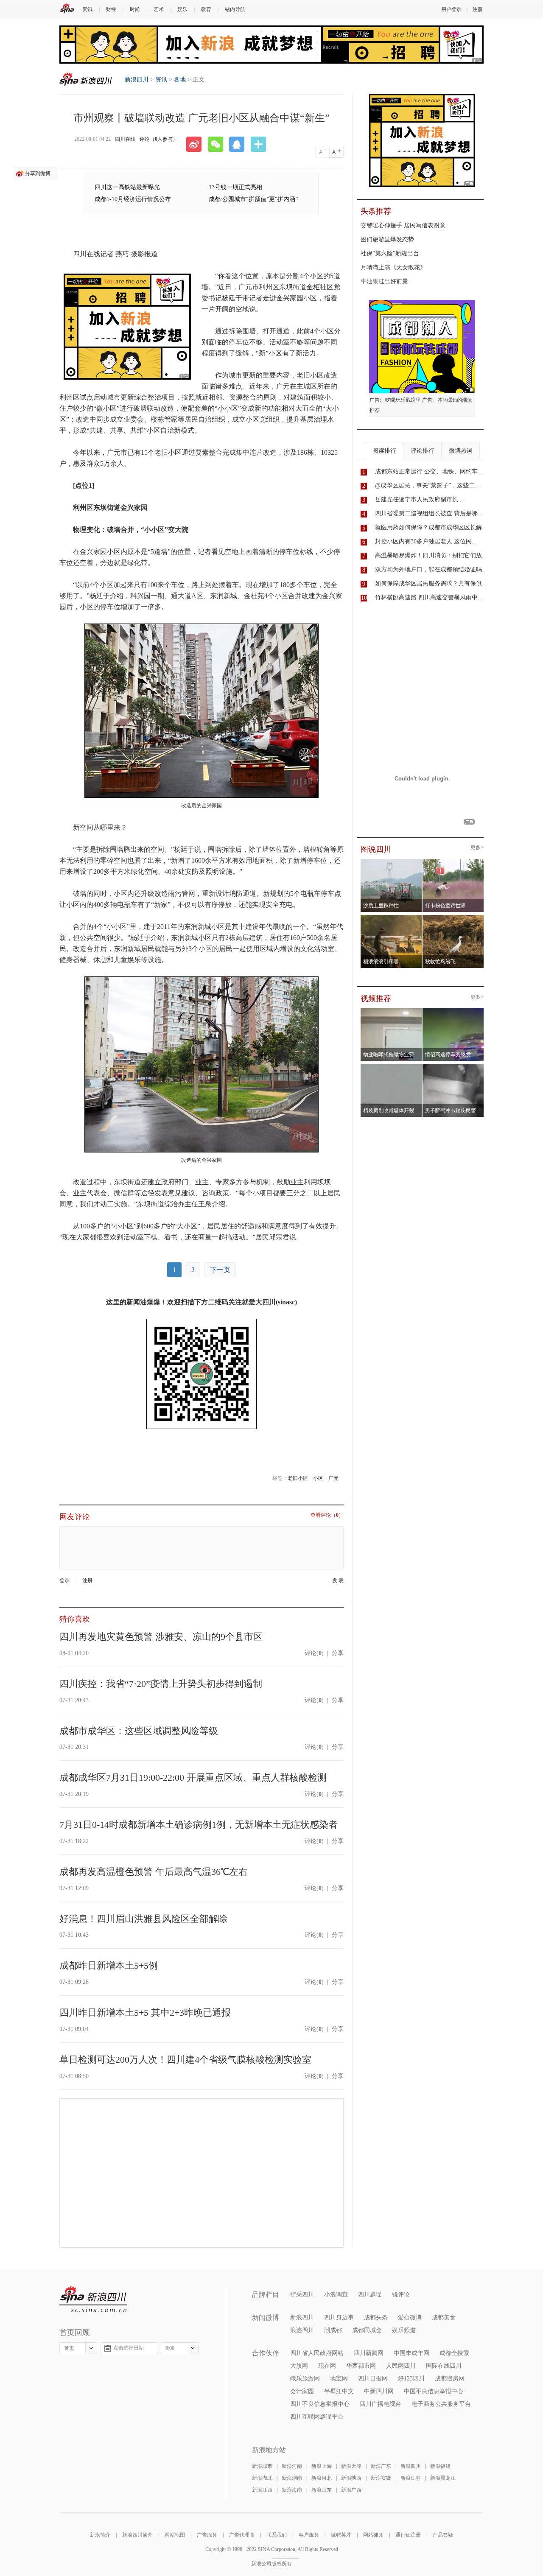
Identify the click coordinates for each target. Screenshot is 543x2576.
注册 (478, 9)
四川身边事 (339, 2317)
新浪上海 (322, 2466)
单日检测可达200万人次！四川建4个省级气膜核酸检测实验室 (185, 2060)
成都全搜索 (454, 2353)
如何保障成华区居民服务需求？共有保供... (431, 583)
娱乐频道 (404, 2330)
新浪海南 (292, 2490)
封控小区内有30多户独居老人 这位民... (426, 541)
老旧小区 (298, 1478)
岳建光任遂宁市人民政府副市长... (419, 499)
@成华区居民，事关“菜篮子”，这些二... (427, 485)
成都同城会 (367, 2330)
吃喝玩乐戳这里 (403, 400)
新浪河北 (322, 2478)
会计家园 (302, 2391)
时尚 (135, 9)
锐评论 (401, 2295)
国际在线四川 (444, 2366)
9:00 (170, 2348)
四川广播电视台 (381, 2404)
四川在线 (125, 139)
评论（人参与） (159, 139)
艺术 (159, 9)
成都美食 (444, 2317)
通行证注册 (408, 2535)
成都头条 (376, 2317)
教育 (206, 9)
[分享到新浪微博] (197, 144)
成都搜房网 (450, 2379)
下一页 (220, 1270)
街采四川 (302, 2295)
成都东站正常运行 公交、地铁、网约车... (429, 471)
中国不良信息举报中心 (434, 2391)
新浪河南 (292, 2466)
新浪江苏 (411, 2478)
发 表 (338, 1581)
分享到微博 (38, 173)
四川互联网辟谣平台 (317, 2417)
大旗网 (299, 2366)
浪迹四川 (302, 2330)
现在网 (327, 2366)
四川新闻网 (369, 2353)
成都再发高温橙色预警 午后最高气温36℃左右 (154, 1872)
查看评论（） (327, 1515)
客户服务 (309, 2535)
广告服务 (207, 2535)
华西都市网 (361, 2366)
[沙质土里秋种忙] (391, 861)
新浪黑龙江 (443, 2478)
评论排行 (423, 451)
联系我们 (277, 2535)
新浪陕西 (351, 2478)
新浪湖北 (262, 2478)
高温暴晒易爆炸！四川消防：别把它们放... (431, 555)
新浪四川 (86, 79)
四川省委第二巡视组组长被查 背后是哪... (429, 513)
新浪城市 (262, 2466)
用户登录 (451, 9)
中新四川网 (379, 2391)
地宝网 (339, 2379)
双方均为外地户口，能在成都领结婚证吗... (431, 569)
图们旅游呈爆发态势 (387, 239)
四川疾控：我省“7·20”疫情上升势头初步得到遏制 (161, 1684)
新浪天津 (351, 2466)
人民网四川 (401, 2366)
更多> (477, 848)
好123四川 (411, 2379)
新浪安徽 (381, 2478)
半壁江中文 (339, 2391)
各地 (180, 80)
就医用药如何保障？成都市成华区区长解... (431, 527)
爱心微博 (410, 2317)
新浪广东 (381, 2466)
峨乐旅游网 (305, 2379)
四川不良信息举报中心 (320, 2404)
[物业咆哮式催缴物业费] (415, 1010)
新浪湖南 (292, 2478)
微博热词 (461, 451)
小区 (318, 1478)
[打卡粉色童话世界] (453, 861)
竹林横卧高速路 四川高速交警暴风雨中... (429, 597)
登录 (64, 1580)
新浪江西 (262, 2490)
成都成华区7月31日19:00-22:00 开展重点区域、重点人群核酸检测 (193, 1777)
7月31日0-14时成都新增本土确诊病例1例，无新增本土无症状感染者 (199, 1825)
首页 (69, 2348)
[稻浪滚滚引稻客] (391, 917)
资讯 (87, 9)
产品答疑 (443, 2535)
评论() (314, 1653)
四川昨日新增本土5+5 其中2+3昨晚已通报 (145, 2012)
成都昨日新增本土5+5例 (109, 1965)
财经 (111, 9)
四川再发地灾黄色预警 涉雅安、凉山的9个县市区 (161, 1637)
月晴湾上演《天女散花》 (393, 267)
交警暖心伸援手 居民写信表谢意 (403, 225)
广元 (333, 1478)
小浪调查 (336, 2295)
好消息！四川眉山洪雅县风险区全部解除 (143, 1919)
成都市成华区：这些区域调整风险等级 (139, 1731)
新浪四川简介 (137, 2535)
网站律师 (373, 2535)
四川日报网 (373, 2379)
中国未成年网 (411, 2353)
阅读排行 (384, 451)
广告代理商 (242, 2535)
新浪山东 (322, 2490)
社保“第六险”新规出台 (390, 253)
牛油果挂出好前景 (384, 281)
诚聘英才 (341, 2535)
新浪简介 (100, 2535)
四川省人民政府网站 (317, 2353)
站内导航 (235, 9)
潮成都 (333, 2330)
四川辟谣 (370, 2295)
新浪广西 (351, 2490)
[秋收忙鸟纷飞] (453, 917)
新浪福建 (440, 2466)
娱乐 (182, 9)
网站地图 (175, 2535)
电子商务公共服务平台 (441, 2404)
